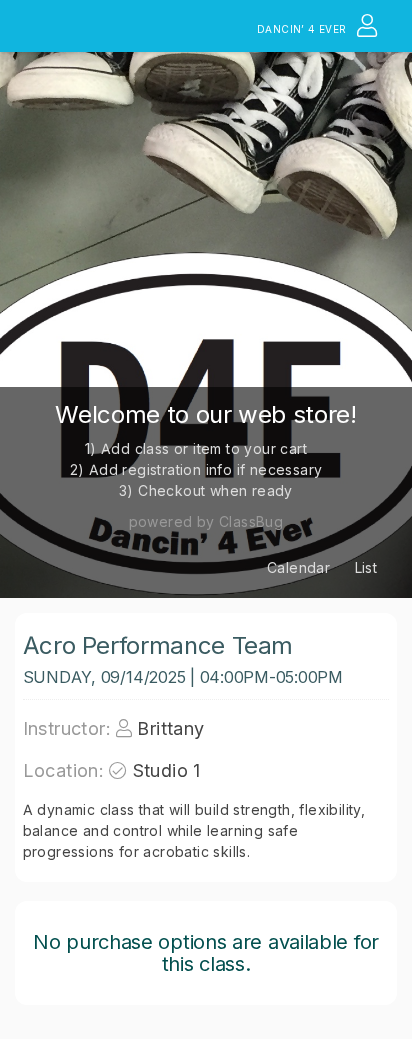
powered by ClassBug (206, 521)
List (366, 567)
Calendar (298, 567)
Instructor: (67, 728)
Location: (64, 770)
